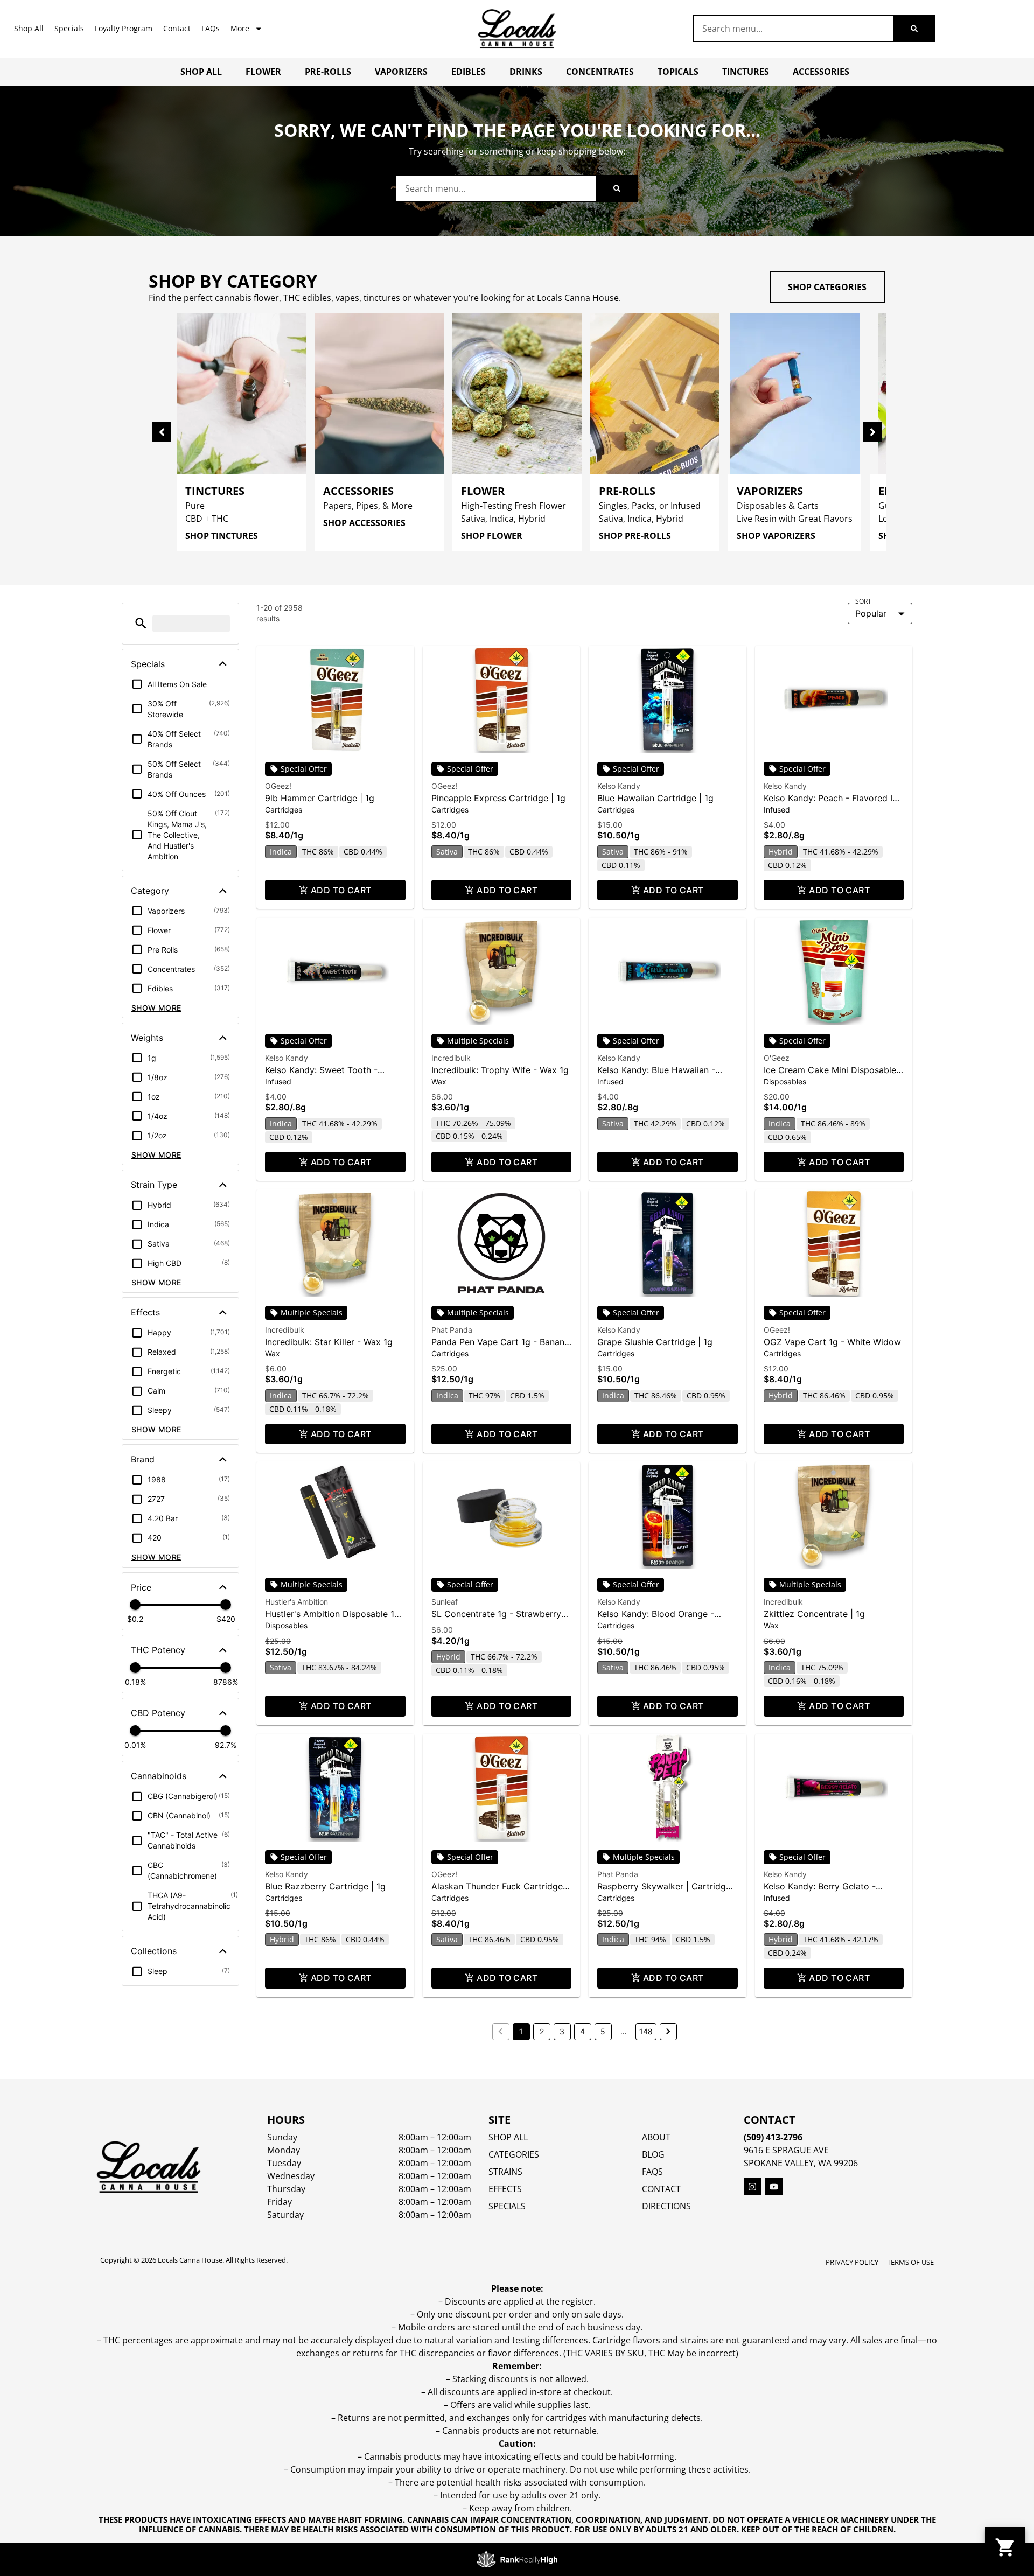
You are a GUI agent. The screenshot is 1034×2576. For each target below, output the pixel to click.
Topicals (678, 72)
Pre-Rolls (328, 72)
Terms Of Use (910, 2262)
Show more (156, 1008)
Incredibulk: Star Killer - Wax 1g (329, 1342)
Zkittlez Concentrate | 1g (814, 1614)
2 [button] (542, 2031)
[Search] (914, 29)
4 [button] (582, 2031)
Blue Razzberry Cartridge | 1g (325, 1886)
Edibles (469, 72)
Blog (653, 2154)
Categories (514, 2154)
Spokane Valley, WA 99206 (801, 2163)
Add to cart (341, 890)
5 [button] (603, 2031)
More (240, 28)
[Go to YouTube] (774, 2187)
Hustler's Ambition (296, 1602)
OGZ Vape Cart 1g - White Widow (832, 1342)
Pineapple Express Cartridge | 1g (498, 798)
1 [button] (521, 2031)
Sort (863, 601)
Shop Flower (492, 536)
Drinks (526, 72)
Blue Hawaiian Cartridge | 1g (655, 798)
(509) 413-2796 (773, 2137)
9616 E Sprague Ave (786, 2150)
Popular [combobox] (871, 613)
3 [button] (562, 2031)
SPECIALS (507, 2206)
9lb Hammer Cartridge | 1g (320, 798)
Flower (263, 72)
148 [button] (646, 2031)
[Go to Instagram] (752, 2187)
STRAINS (505, 2172)
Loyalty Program (124, 28)
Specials (69, 28)
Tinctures (746, 72)
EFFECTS (505, 2189)
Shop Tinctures (222, 536)
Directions (666, 2206)
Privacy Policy (852, 2262)
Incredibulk (451, 1058)
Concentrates (600, 72)
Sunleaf (445, 1602)
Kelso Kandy (619, 786)
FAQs (211, 28)
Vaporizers (401, 72)
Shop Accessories (364, 523)
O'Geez (777, 1058)
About (656, 2137)
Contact (177, 28)
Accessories (821, 72)
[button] (141, 623)
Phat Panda (452, 1330)
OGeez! (278, 786)
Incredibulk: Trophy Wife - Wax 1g (500, 1070)
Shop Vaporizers (776, 536)
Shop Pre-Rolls (635, 536)
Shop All (29, 28)
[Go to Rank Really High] (517, 2559)
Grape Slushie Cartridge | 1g (655, 1342)
